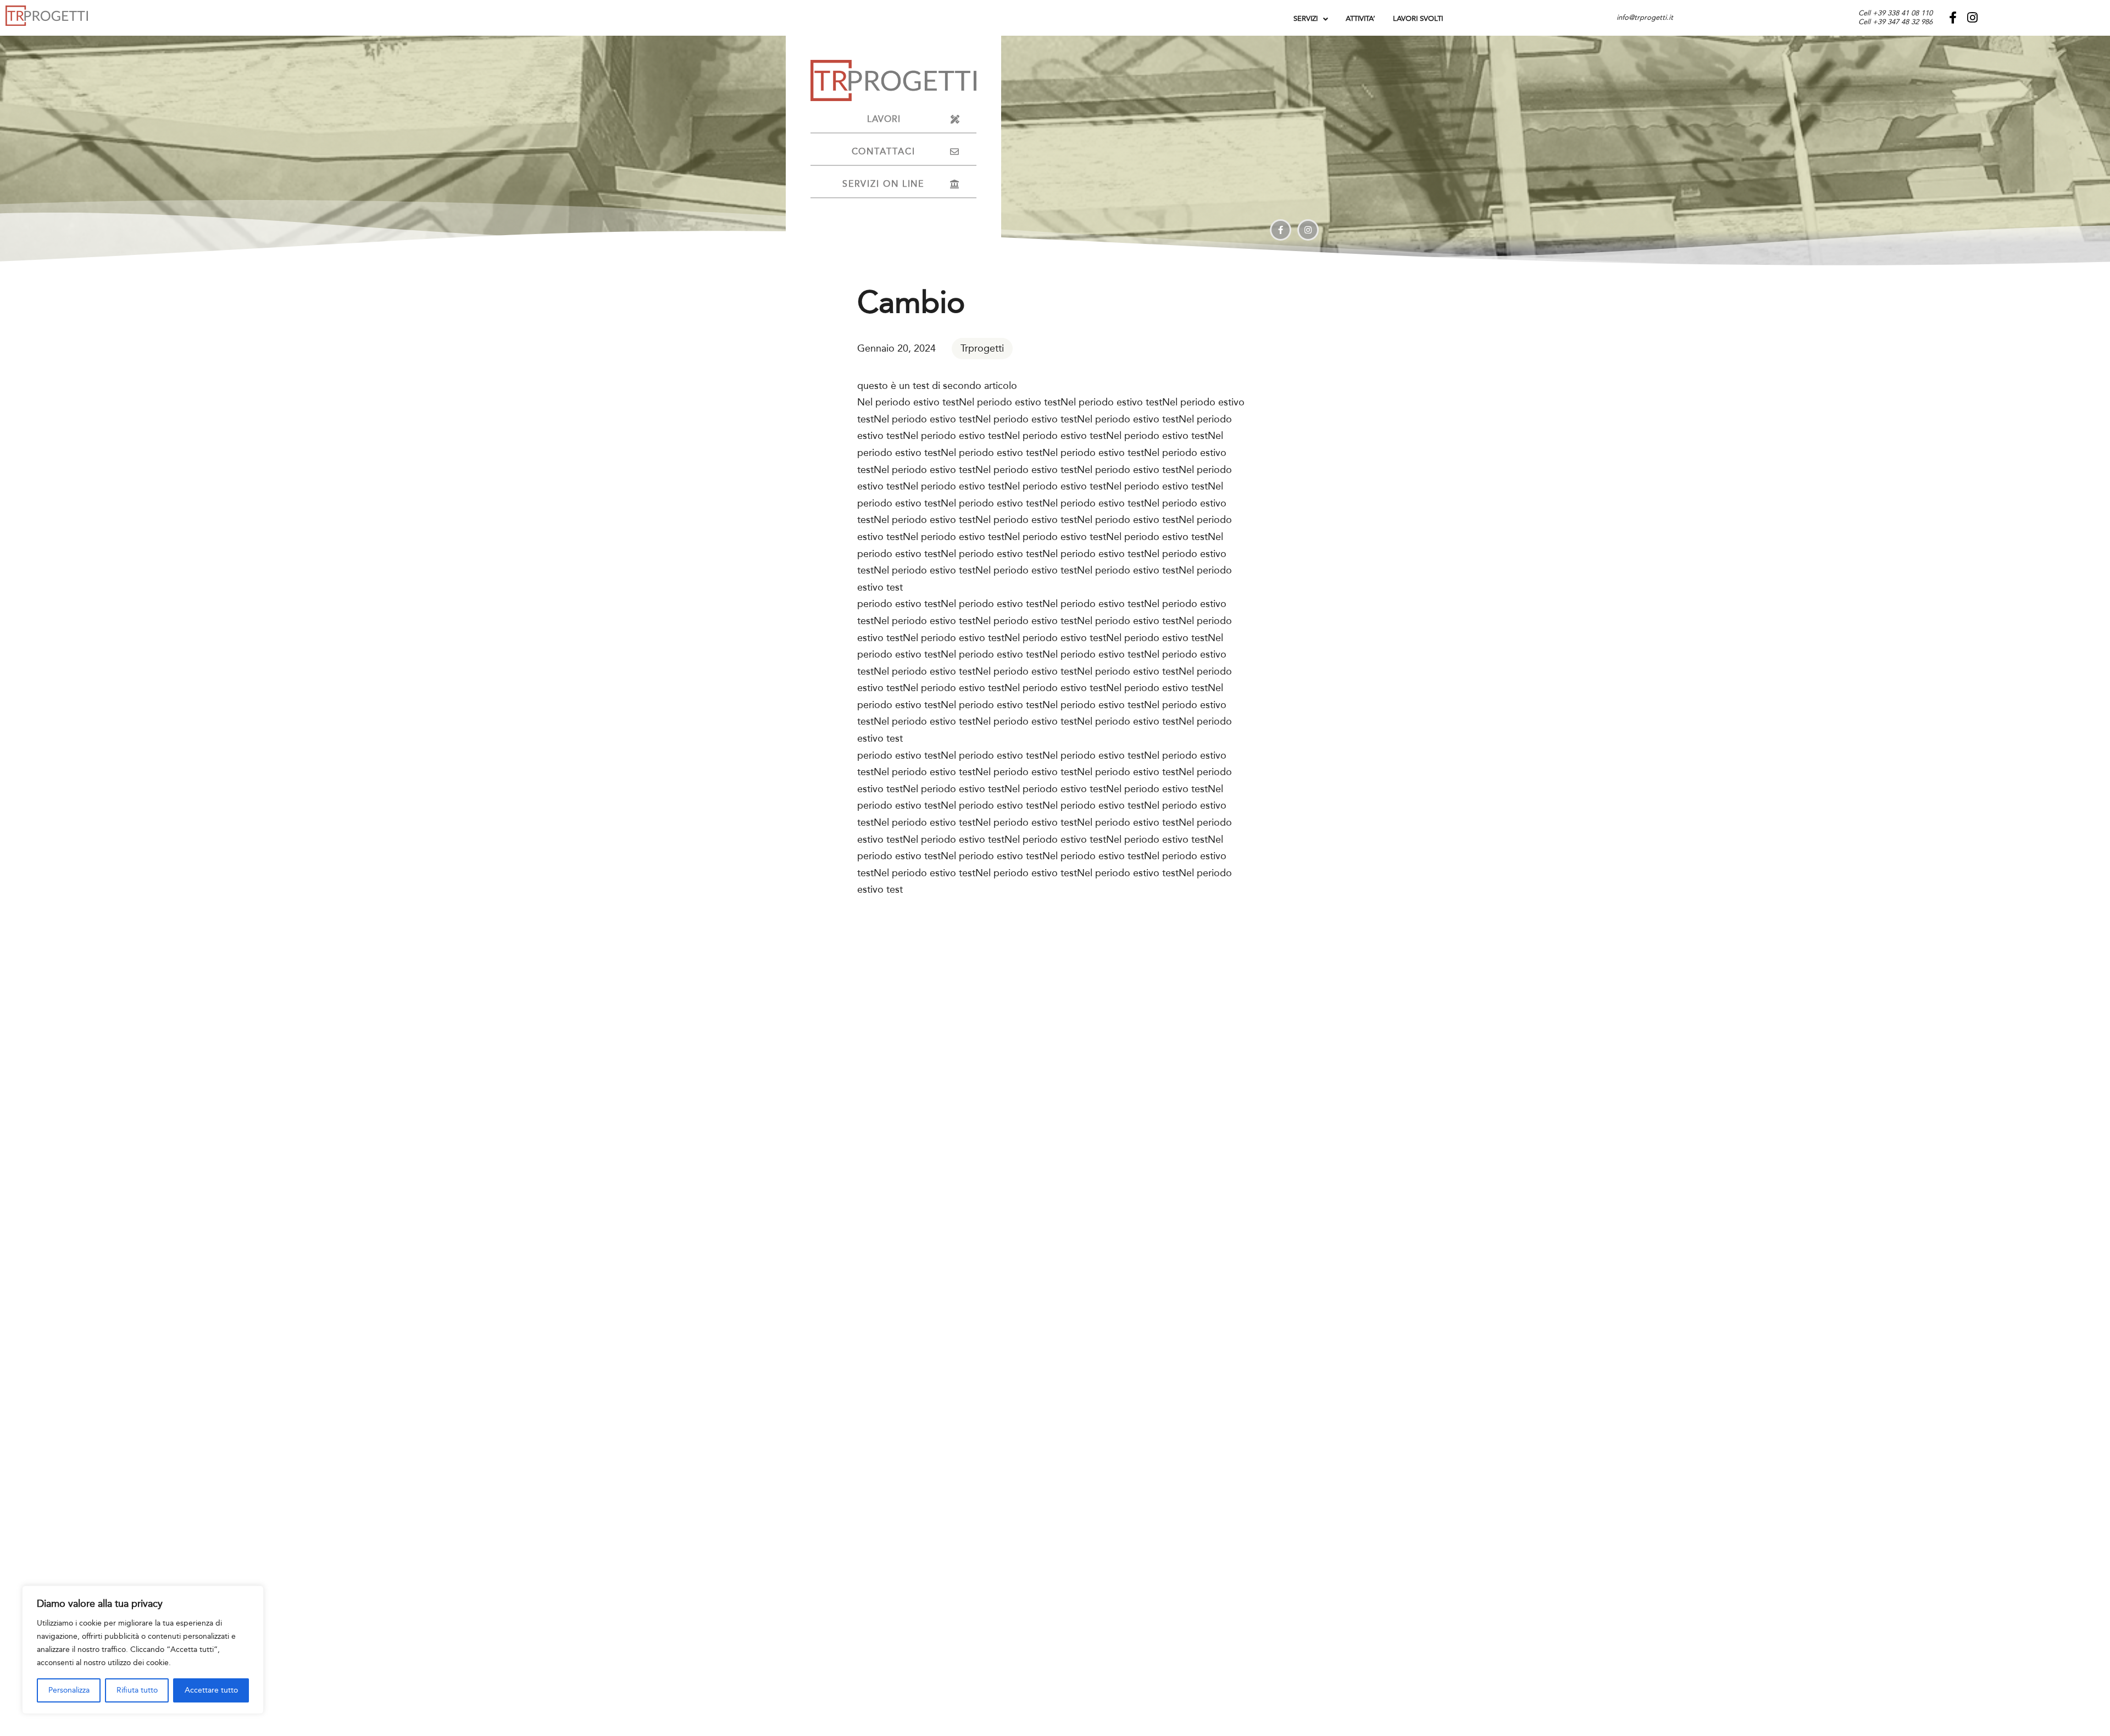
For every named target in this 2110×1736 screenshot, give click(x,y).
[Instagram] (1972, 18)
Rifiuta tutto (137, 1690)
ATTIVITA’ (1361, 19)
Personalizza (69, 1690)
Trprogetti (982, 348)
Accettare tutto (211, 1690)
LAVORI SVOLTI (1418, 19)
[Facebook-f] (1953, 18)
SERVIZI (1306, 19)
